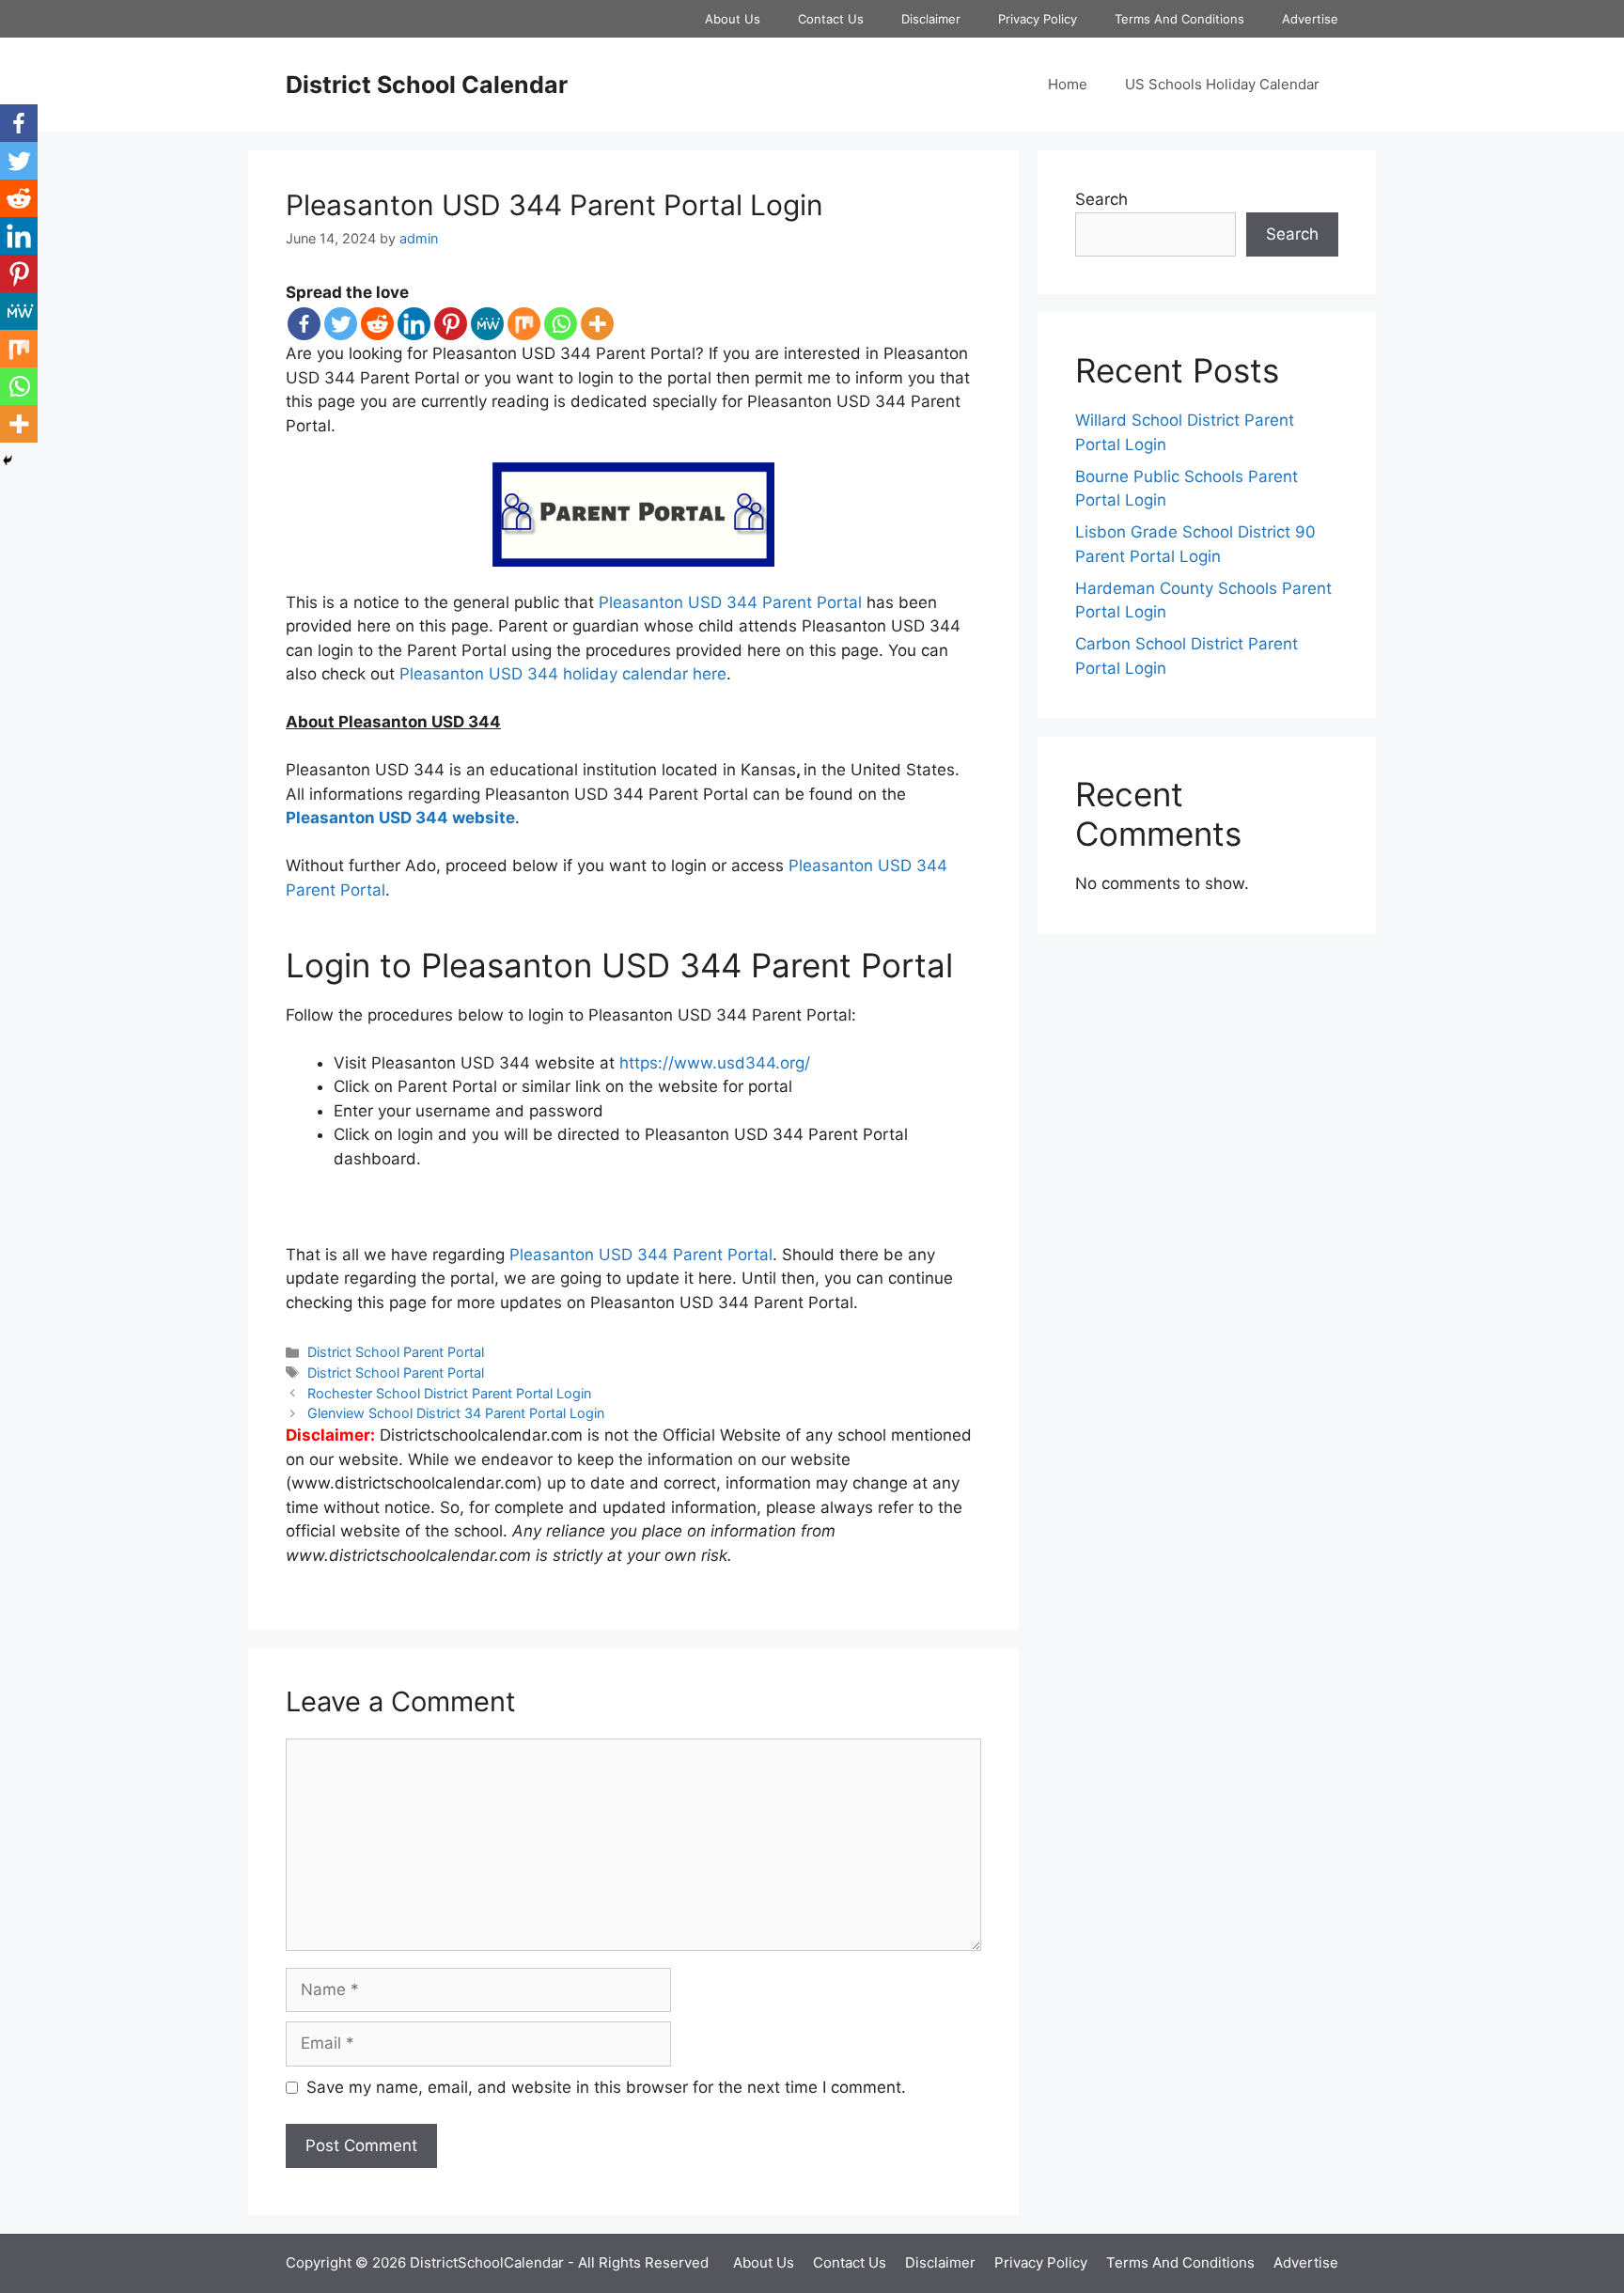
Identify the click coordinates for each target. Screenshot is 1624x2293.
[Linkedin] (414, 324)
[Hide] (8, 460)
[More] (597, 324)
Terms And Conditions (1179, 19)
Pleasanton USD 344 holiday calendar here (563, 674)
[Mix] (524, 324)
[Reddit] (377, 324)
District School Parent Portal (396, 1352)
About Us (733, 19)
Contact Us (831, 19)
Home (1068, 84)
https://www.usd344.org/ (715, 1063)
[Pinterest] (451, 324)
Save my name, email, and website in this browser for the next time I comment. (606, 2087)
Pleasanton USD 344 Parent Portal (730, 602)
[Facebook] (304, 324)
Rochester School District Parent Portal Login (449, 1393)
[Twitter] (341, 324)
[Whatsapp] (561, 324)
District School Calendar (427, 85)
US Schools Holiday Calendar (1222, 84)
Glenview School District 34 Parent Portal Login (456, 1413)
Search (1101, 199)
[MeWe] (487, 324)
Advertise (1310, 19)
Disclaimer (931, 19)
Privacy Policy (1038, 19)
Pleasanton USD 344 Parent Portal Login (554, 205)
